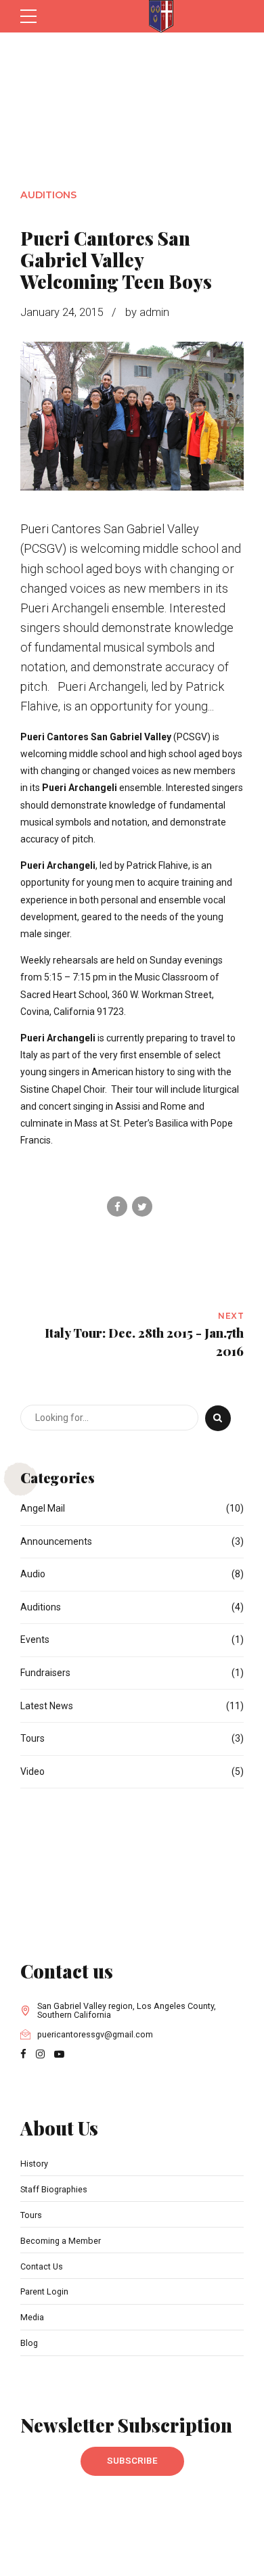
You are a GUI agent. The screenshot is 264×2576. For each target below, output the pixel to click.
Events (35, 1640)
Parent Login (44, 2291)
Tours (32, 1738)
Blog (29, 2343)
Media (32, 2317)
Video (32, 1771)
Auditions (48, 195)
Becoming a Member (61, 2241)
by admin (147, 312)
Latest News (47, 1706)
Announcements (56, 1541)
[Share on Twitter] (142, 1206)
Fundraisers (45, 1673)
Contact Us (42, 2266)
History (34, 2164)
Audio (33, 1574)
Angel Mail (43, 1508)
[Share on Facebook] (117, 1206)
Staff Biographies (54, 2189)
